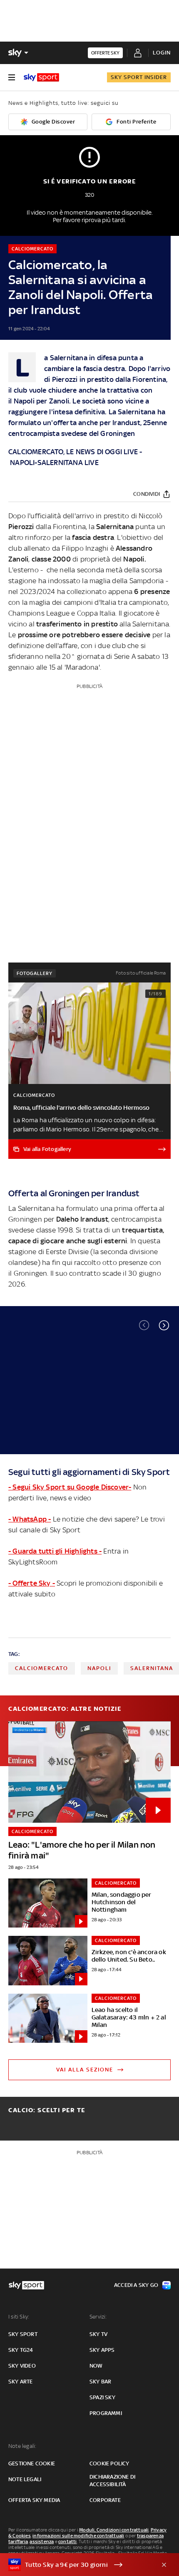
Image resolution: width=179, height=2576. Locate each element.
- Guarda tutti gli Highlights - (55, 1551)
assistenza (42, 2541)
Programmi (106, 2413)
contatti (68, 2541)
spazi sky (102, 2397)
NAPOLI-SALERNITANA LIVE (54, 463)
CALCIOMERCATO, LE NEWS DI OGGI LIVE (73, 452)
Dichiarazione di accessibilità (112, 2481)
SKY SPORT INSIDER (139, 77)
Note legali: (22, 2446)
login (162, 53)
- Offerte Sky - (32, 1583)
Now (96, 2366)
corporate (105, 2500)
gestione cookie (32, 2463)
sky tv (98, 2334)
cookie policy (109, 2463)
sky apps (102, 2350)
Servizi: (98, 2317)
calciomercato (42, 1668)
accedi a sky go (136, 2285)
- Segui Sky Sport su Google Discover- (70, 1487)
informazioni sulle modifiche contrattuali (78, 2536)
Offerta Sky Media (34, 2500)
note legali (25, 2479)
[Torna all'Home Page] (41, 77)
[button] (164, 1325)
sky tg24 (21, 2350)
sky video (22, 2366)
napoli (99, 1668)
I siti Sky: (19, 2317)
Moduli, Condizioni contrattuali (114, 2530)
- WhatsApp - (30, 1519)
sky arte (21, 2382)
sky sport (23, 2334)
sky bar (100, 2382)
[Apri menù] (12, 77)
